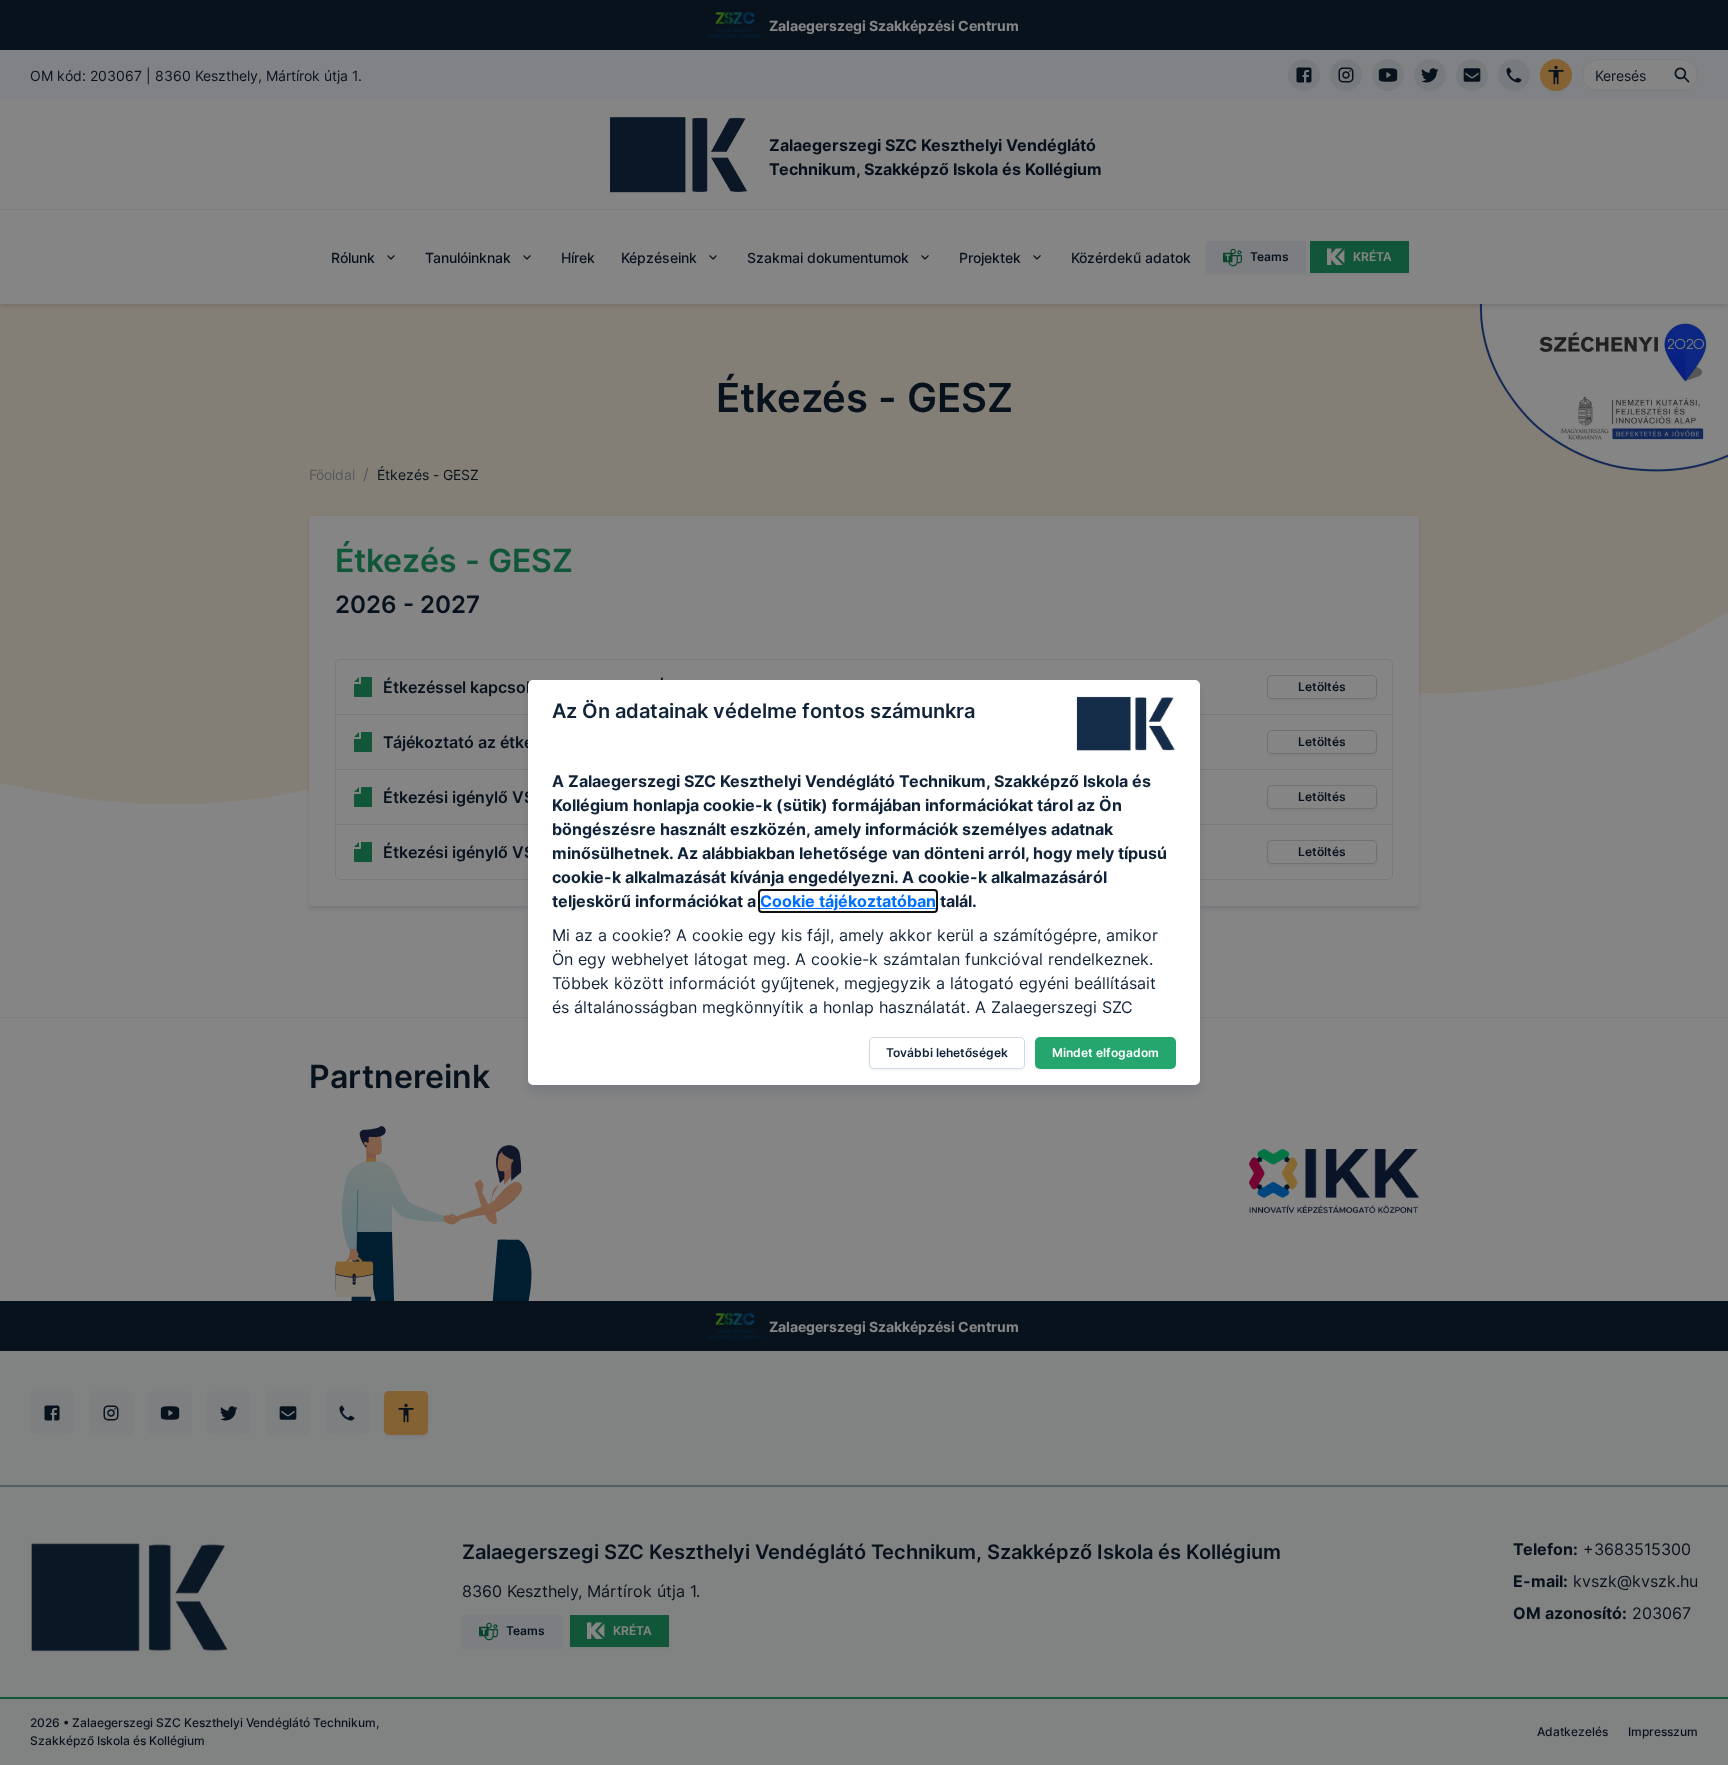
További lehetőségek (947, 1052)
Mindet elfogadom (1105, 1052)
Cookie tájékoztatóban (848, 901)
